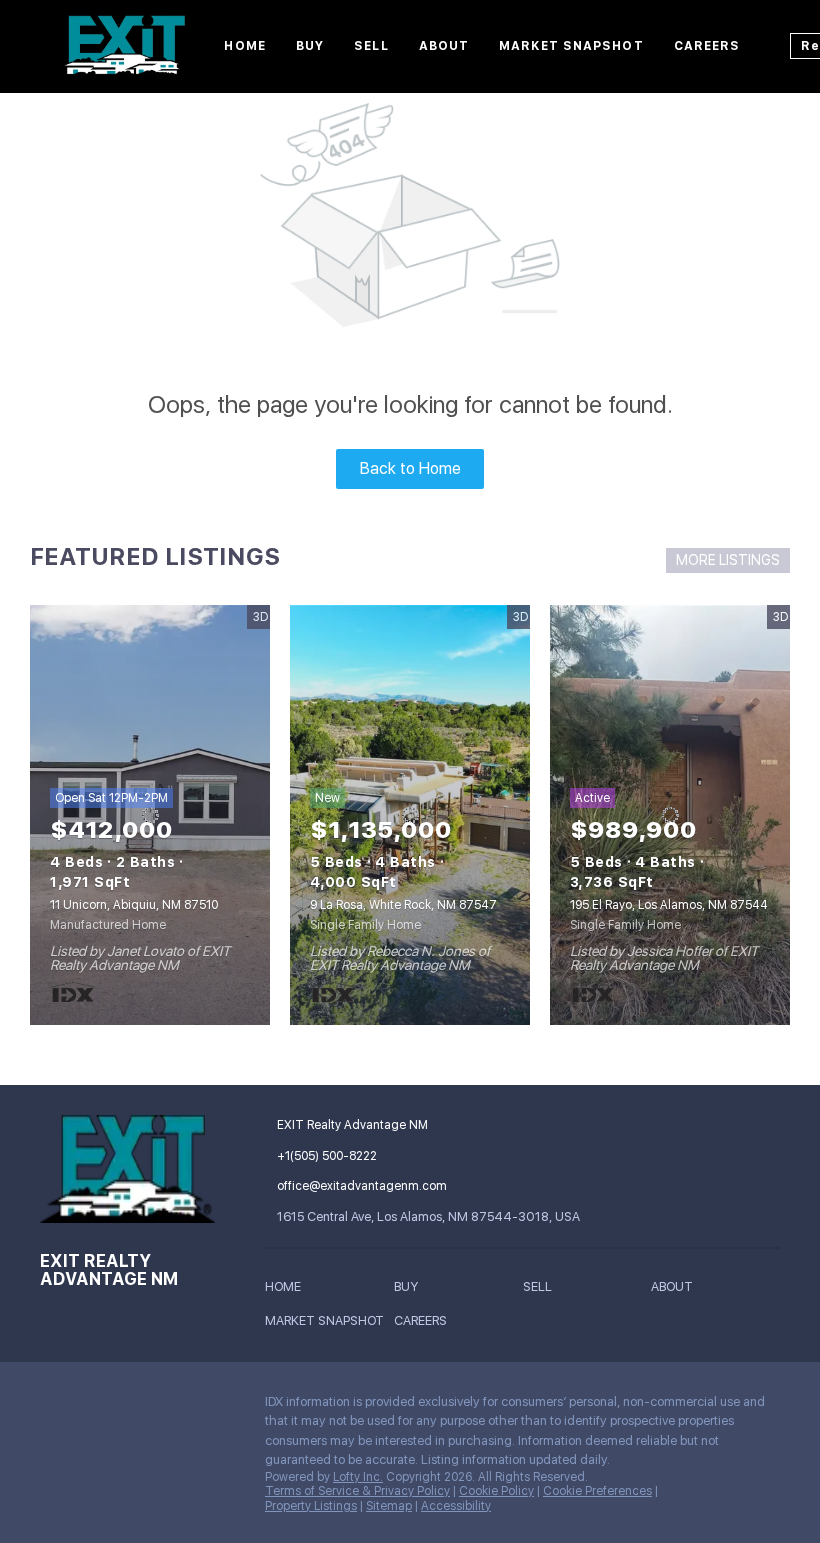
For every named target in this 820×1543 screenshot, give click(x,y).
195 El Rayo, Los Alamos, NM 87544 (669, 905)
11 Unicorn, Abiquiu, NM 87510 (134, 905)
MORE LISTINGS (728, 560)
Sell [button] (371, 46)
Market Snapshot (571, 46)
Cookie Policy (496, 1491)
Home (244, 46)
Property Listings (311, 1506)
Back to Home (410, 468)
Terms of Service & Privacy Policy (357, 1491)
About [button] (444, 46)
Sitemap (389, 1506)
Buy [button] (310, 46)
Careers (707, 46)
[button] (288, 1289)
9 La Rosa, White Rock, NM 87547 (403, 905)
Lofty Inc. (358, 1477)
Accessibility (456, 1506)
